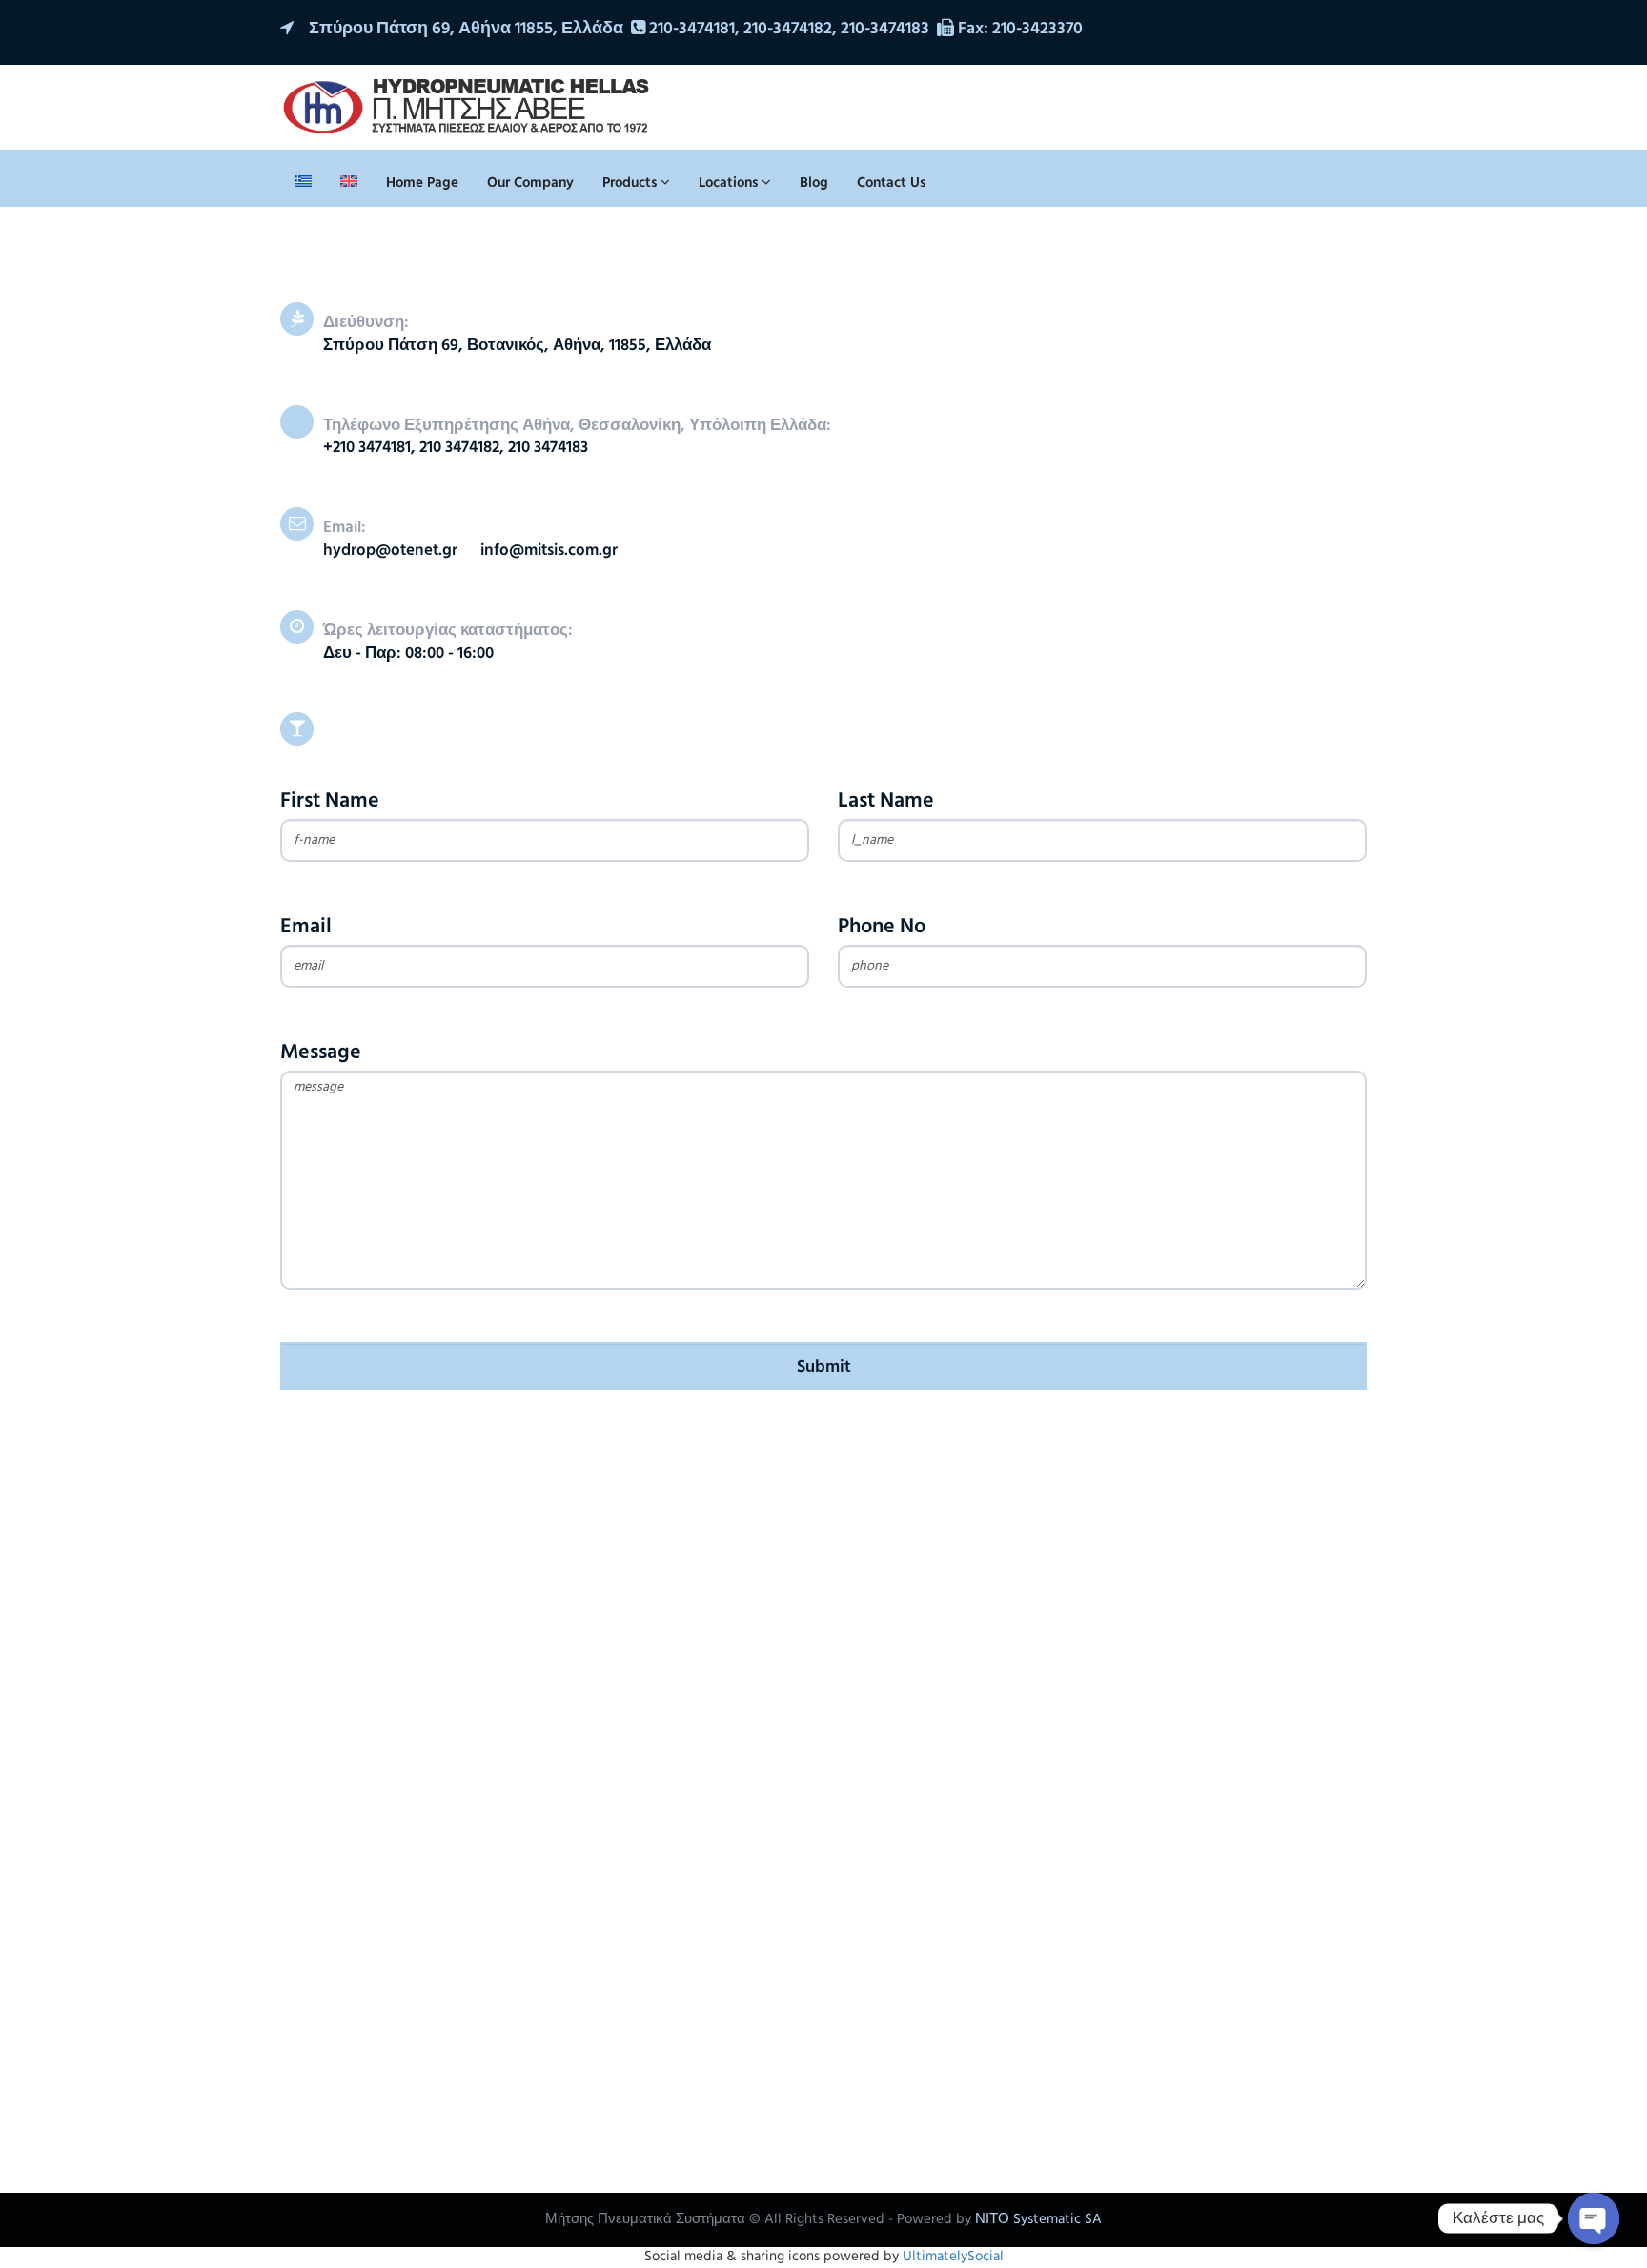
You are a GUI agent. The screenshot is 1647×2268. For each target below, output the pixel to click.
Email (306, 927)
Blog (814, 183)
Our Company (530, 183)
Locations (730, 183)
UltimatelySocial (953, 2257)
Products (631, 183)
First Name (330, 801)
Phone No (882, 927)
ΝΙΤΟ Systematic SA (1038, 2219)
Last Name (886, 801)
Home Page (422, 183)
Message (321, 1053)
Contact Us (891, 183)
